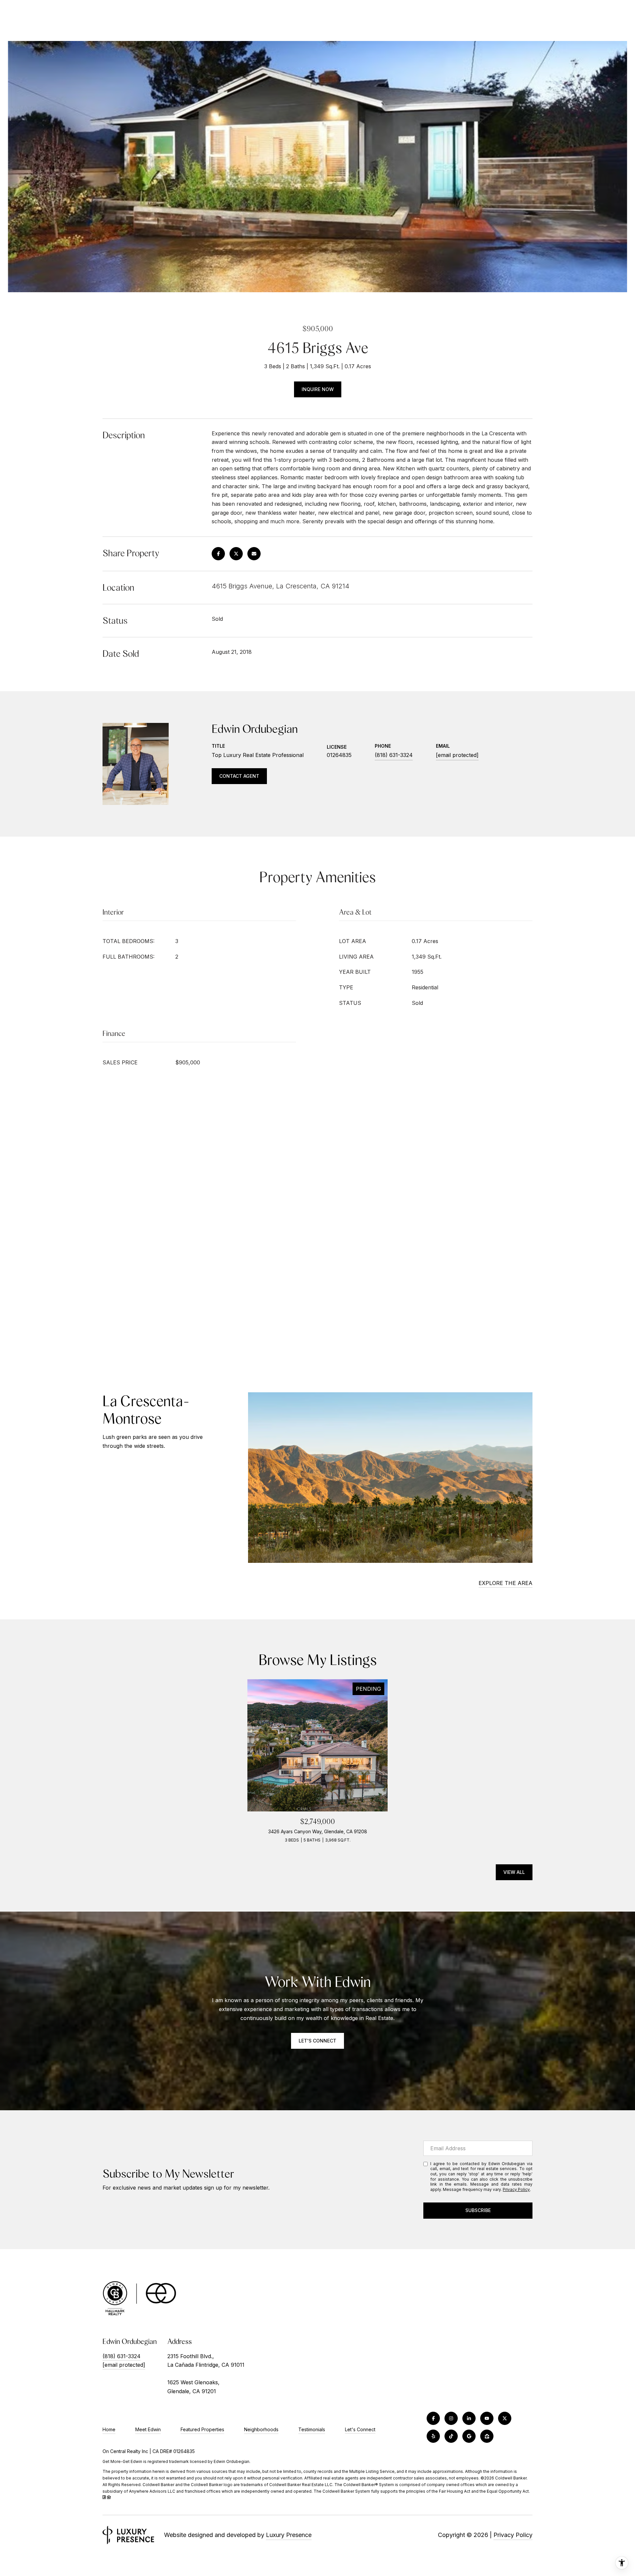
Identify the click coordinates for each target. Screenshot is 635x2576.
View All (514, 1872)
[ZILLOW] (487, 2436)
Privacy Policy (516, 2189)
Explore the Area (506, 1583)
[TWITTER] (505, 2418)
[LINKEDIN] (469, 2418)
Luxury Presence (289, 2535)
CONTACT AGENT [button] (239, 776)
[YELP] (433, 2436)
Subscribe (478, 2210)
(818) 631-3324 (394, 755)
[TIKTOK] (451, 2436)
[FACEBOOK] (433, 2418)
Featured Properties (202, 2429)
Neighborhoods (261, 2429)
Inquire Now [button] (318, 389)
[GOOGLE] (469, 2436)
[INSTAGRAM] (451, 2418)
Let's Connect (360, 2430)
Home (109, 2429)
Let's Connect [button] (317, 2041)
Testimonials (312, 2429)
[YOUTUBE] (487, 2418)
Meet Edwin (148, 2429)
